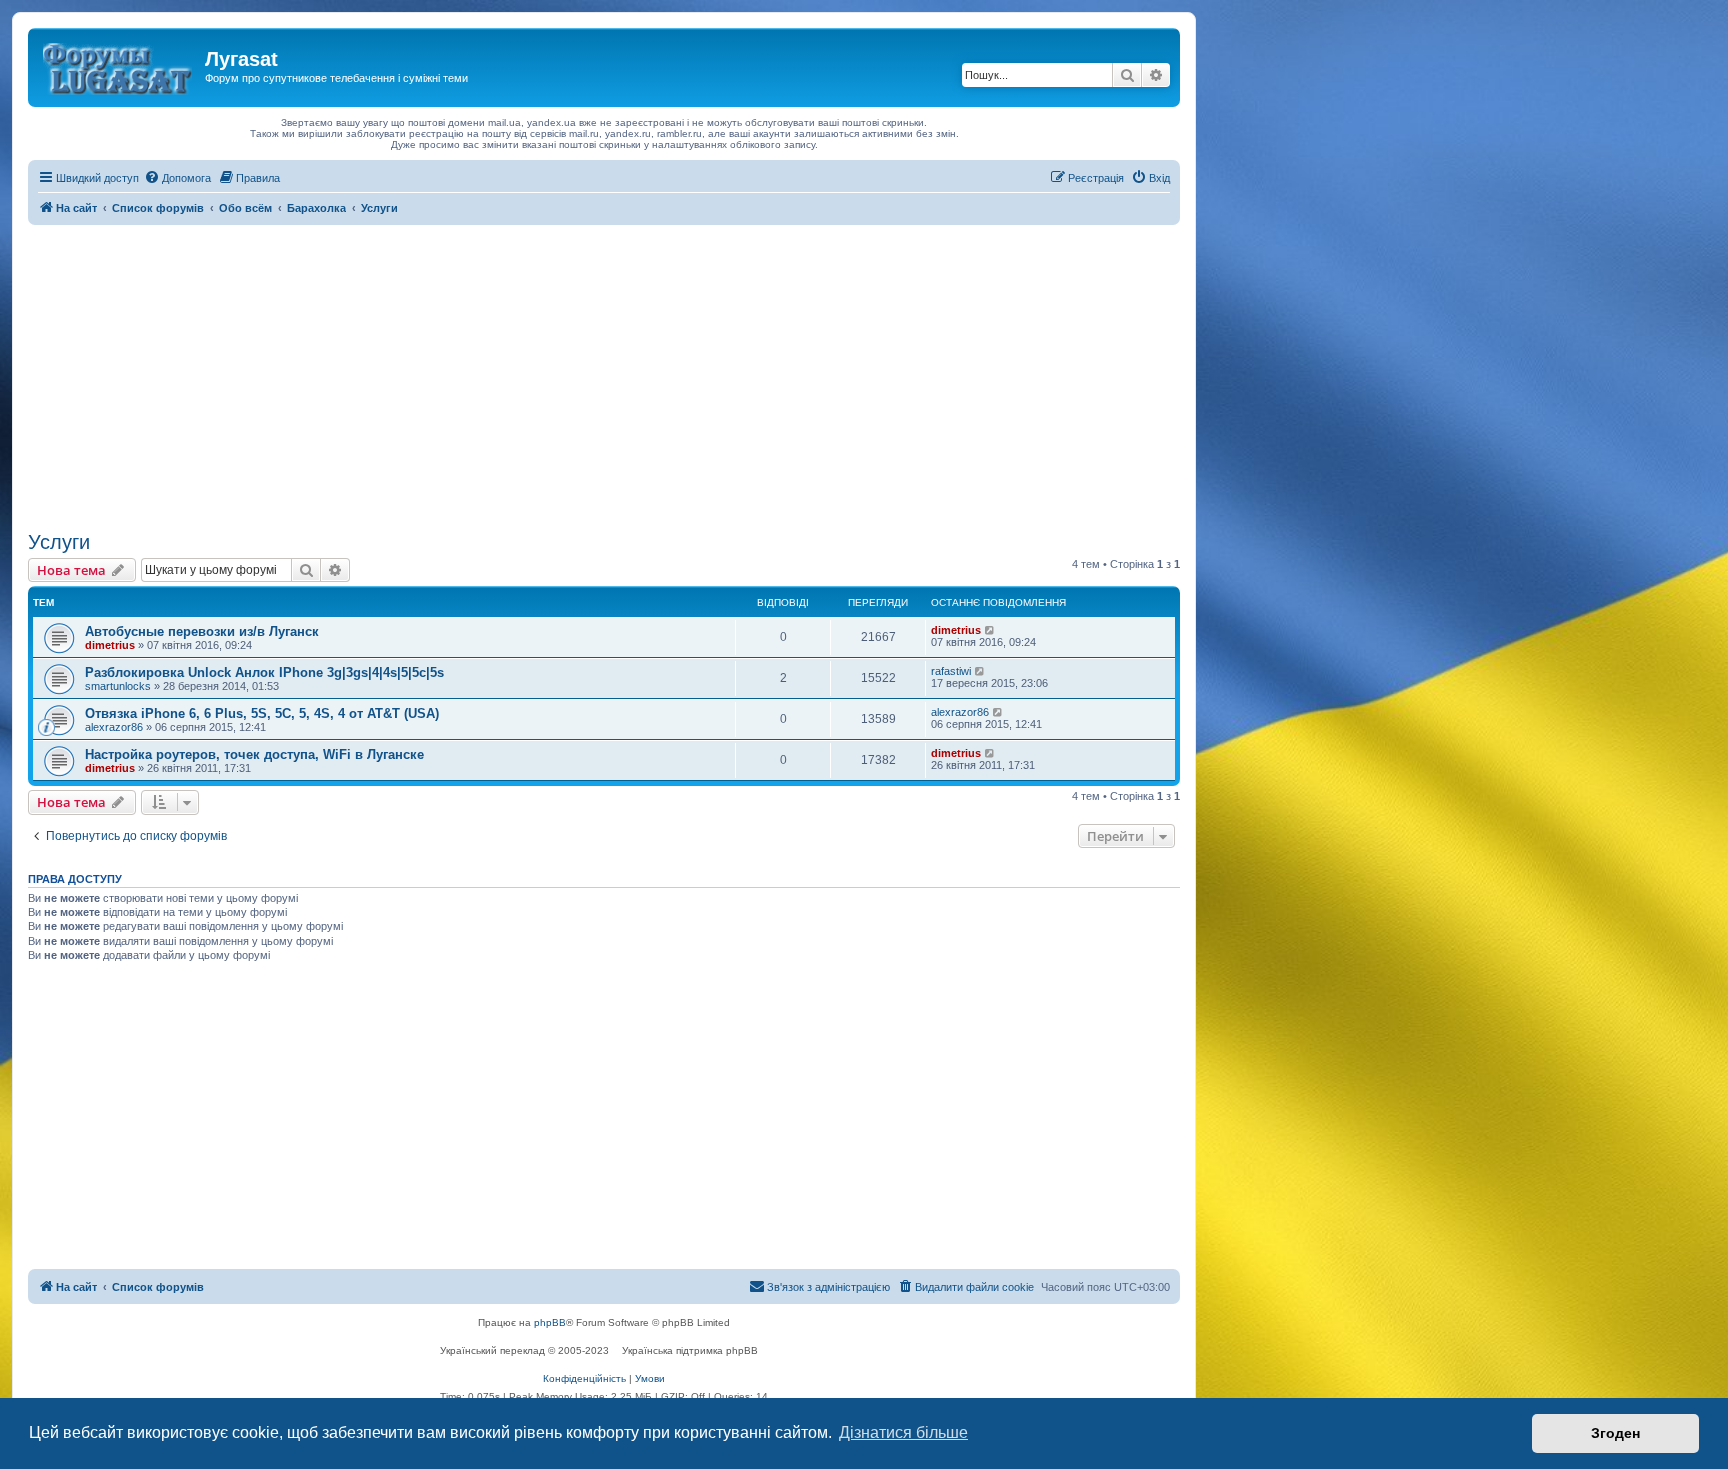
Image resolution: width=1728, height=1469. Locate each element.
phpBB (550, 1322)
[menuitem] (177, 178)
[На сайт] (119, 65)
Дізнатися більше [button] (903, 1432)
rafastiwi (951, 671)
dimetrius (110, 645)
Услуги (59, 542)
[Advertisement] (604, 375)
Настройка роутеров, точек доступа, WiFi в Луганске (254, 754)
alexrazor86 (114, 727)
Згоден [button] (1615, 1433)
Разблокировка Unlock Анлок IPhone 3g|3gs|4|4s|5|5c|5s (264, 672)
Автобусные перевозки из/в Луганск (202, 631)
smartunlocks (118, 686)
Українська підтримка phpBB (690, 1350)
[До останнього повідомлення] (990, 630)
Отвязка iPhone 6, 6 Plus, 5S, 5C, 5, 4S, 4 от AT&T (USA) (262, 713)
